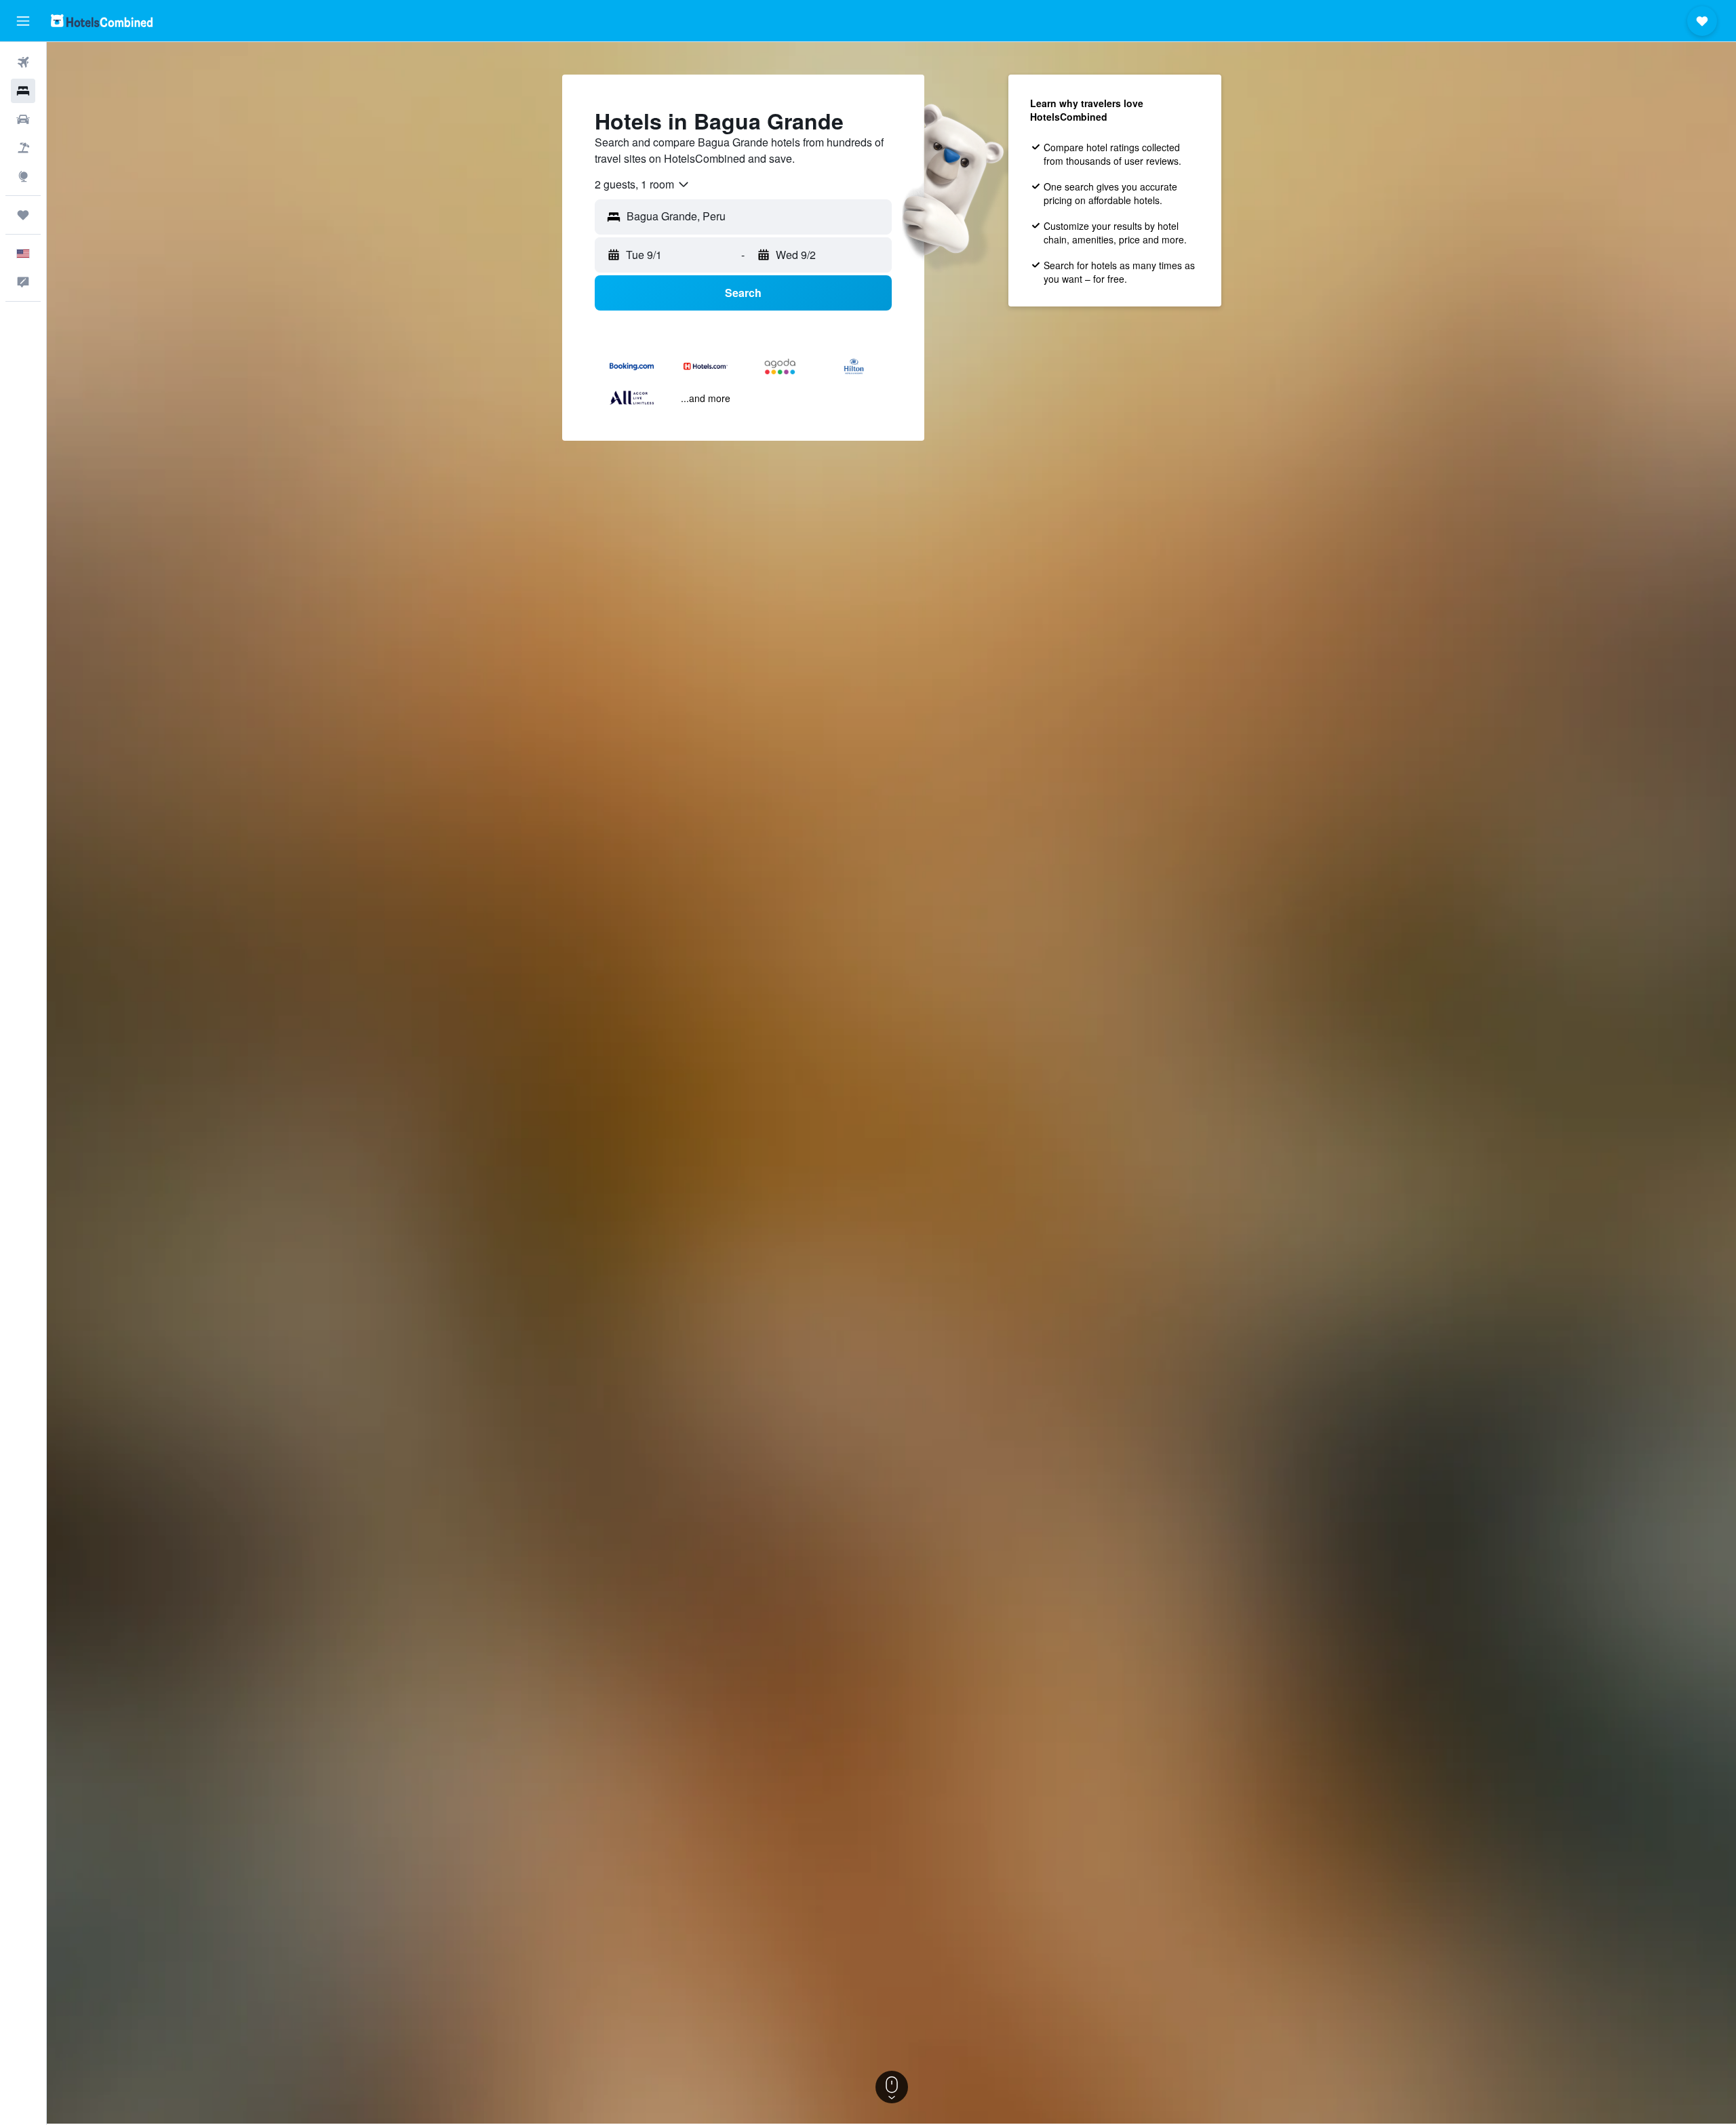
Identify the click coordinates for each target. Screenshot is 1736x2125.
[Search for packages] (23, 148)
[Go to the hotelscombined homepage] (102, 21)
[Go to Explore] (23, 176)
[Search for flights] (23, 62)
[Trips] (23, 215)
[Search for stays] (23, 91)
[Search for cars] (23, 119)
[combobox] (643, 184)
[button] (23, 21)
